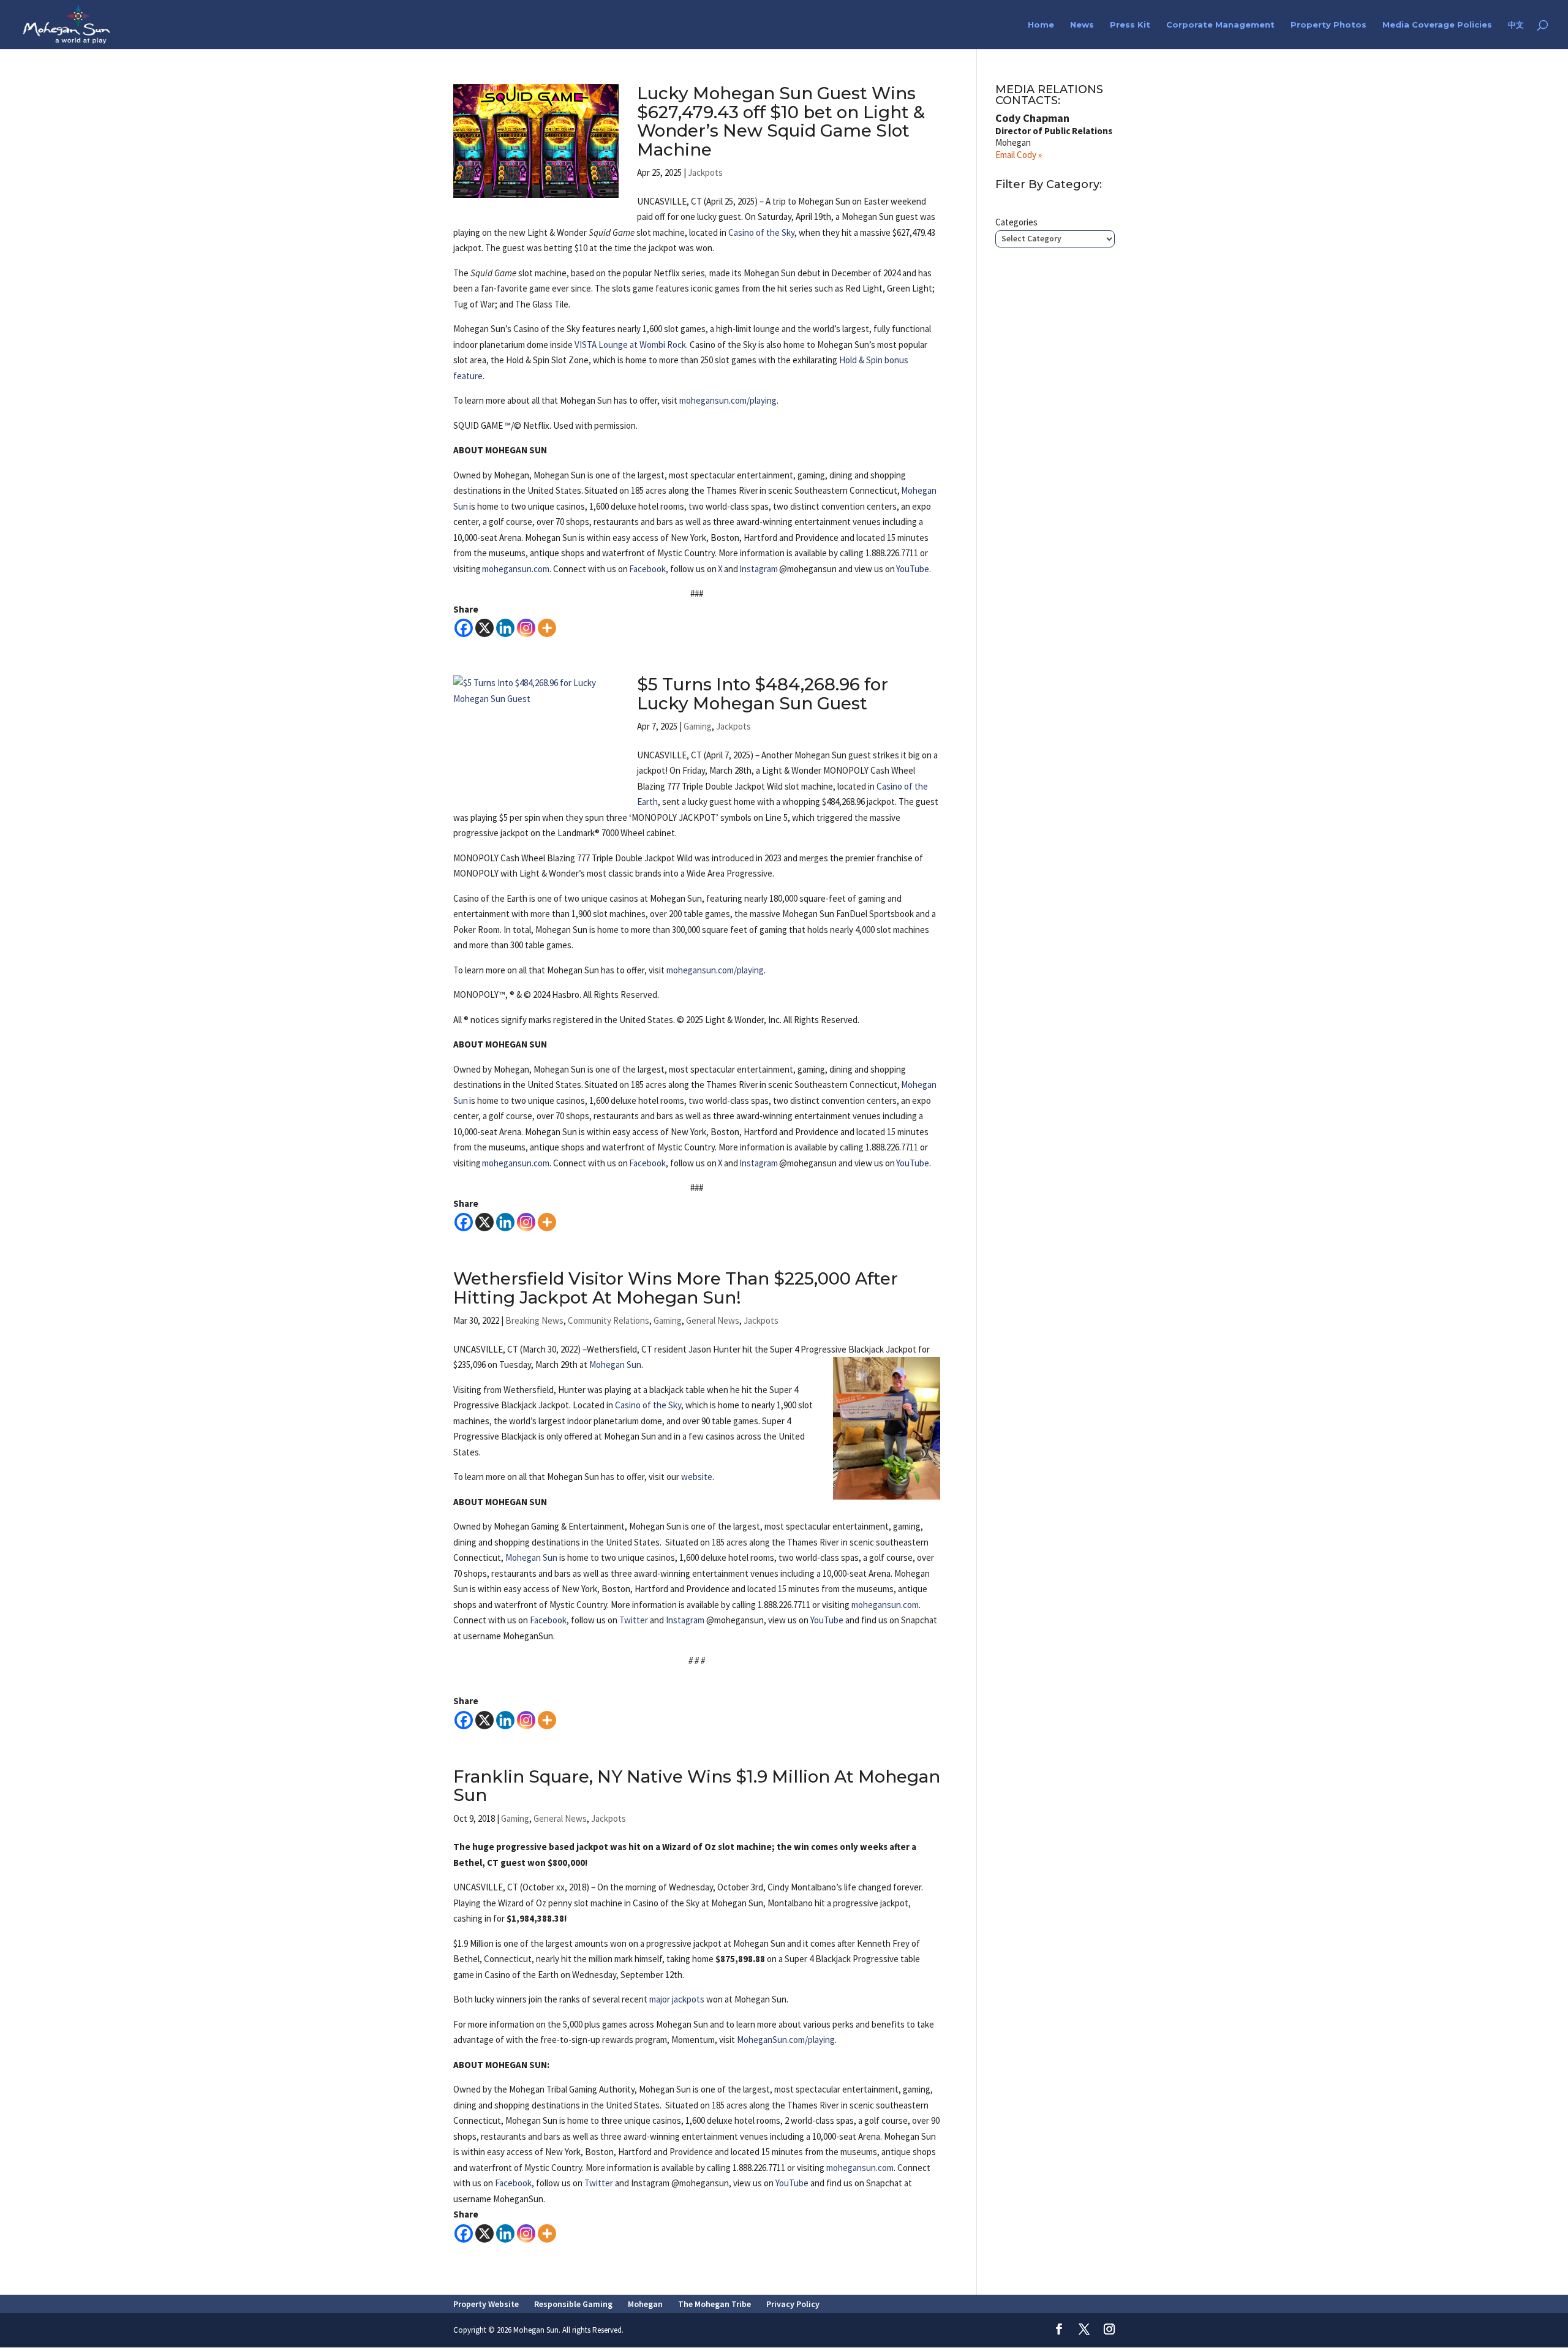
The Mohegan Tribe (714, 2304)
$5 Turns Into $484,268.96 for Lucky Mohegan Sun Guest (763, 694)
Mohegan (645, 2304)
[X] (484, 628)
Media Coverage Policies (1437, 25)
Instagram (759, 569)
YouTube (913, 569)
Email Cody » (1019, 155)
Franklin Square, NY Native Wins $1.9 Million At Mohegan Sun (697, 1786)
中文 (1516, 25)
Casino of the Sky (761, 232)
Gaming (698, 726)
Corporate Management (1220, 25)
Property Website (486, 2304)
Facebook (647, 569)
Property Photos (1329, 25)
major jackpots (677, 1999)
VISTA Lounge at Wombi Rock (630, 345)
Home (1041, 25)
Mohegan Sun (615, 1365)
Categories (1016, 222)
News (1082, 25)
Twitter (634, 1620)
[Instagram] (526, 628)
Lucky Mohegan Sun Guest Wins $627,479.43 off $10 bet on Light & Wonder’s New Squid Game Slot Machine (781, 121)
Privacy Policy (793, 2304)
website (697, 1477)
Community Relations (609, 1320)
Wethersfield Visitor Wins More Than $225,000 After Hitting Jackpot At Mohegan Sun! (676, 1288)
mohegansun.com (516, 569)
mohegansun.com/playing (728, 400)
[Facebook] (464, 628)
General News (713, 1320)
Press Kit (1130, 25)
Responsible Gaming (573, 2304)
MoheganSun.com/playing (786, 2040)
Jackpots (705, 172)
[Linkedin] (505, 628)
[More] (547, 628)
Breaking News (534, 1320)
